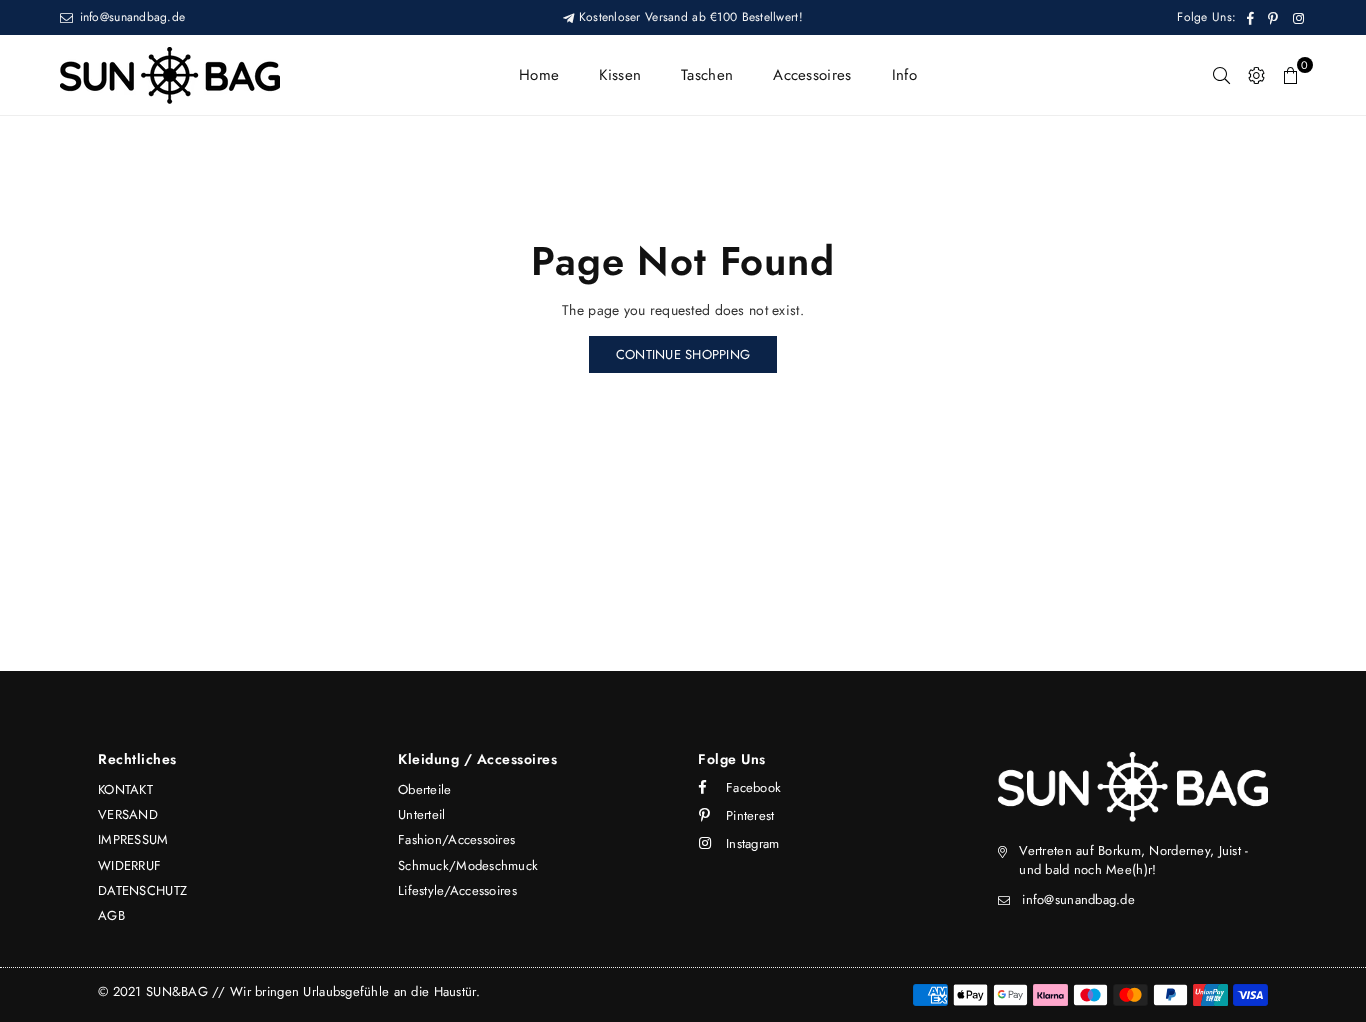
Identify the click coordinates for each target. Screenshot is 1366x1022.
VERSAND (128, 814)
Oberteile (425, 789)
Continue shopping (683, 354)
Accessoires (812, 75)
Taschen (707, 75)
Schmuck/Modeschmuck (468, 865)
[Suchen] (1221, 75)
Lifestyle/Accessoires (457, 890)
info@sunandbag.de (130, 17)
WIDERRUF (129, 865)
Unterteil (422, 814)
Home (539, 75)
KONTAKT (125, 789)
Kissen (620, 75)
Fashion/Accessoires (456, 839)
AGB (111, 915)
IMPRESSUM (133, 839)
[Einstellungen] (1256, 75)
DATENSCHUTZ (142, 890)
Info (904, 75)
